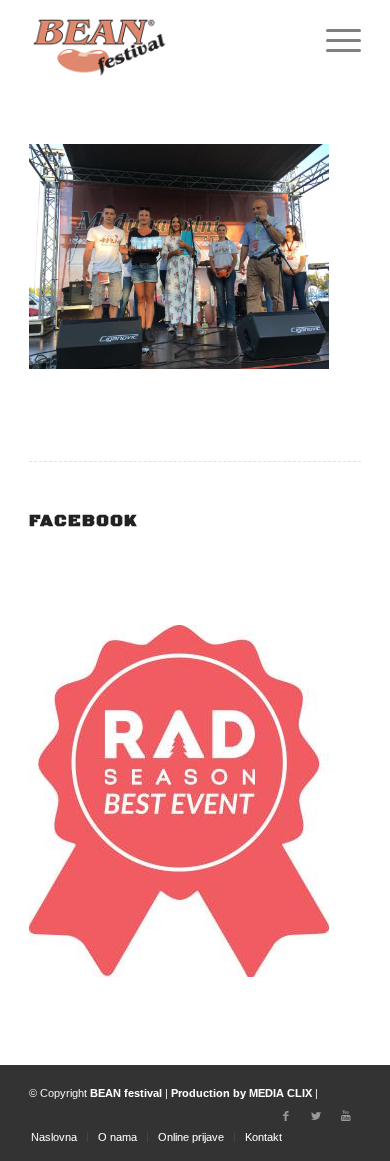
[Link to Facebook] (286, 1116)
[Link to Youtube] (346, 1116)
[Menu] (333, 40)
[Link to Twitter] (316, 1116)
